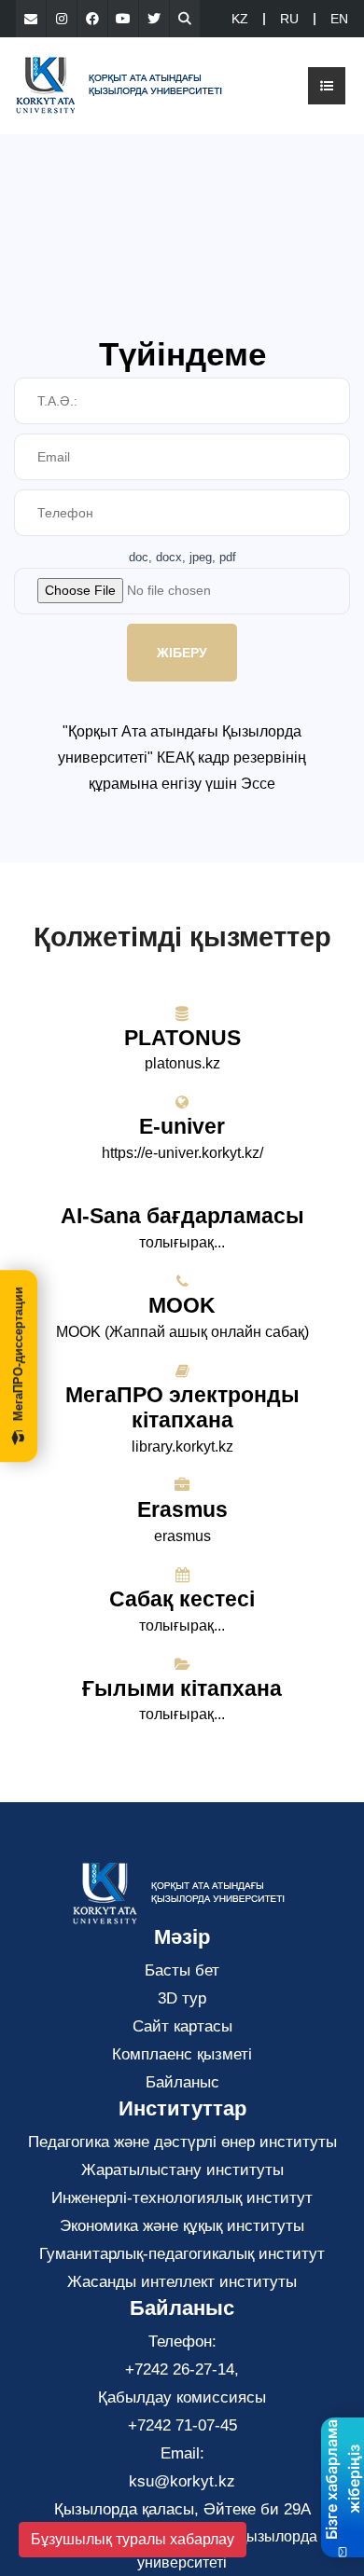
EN (339, 19)
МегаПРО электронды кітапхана (182, 1408)
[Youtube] (123, 19)
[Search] (185, 19)
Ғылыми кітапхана (182, 1688)
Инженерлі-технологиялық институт (182, 2198)
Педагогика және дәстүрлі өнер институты (182, 2142)
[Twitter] (154, 19)
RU (289, 19)
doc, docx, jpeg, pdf (182, 557)
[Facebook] (92, 19)
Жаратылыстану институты (182, 2170)
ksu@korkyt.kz (182, 2481)
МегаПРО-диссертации (18, 1354)
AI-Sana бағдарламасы (182, 1216)
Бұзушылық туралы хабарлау (133, 2539)
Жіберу (182, 653)
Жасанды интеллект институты (182, 2282)
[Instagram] (62, 19)
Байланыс (182, 2082)
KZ (240, 19)
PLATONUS (182, 1038)
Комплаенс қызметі (182, 2054)
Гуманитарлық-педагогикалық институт (182, 2254)
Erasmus (182, 1509)
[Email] (31, 19)
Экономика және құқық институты (182, 2226)
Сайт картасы (182, 2026)
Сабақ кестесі (182, 1599)
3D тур (182, 1998)
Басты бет (182, 1970)
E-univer (182, 1126)
